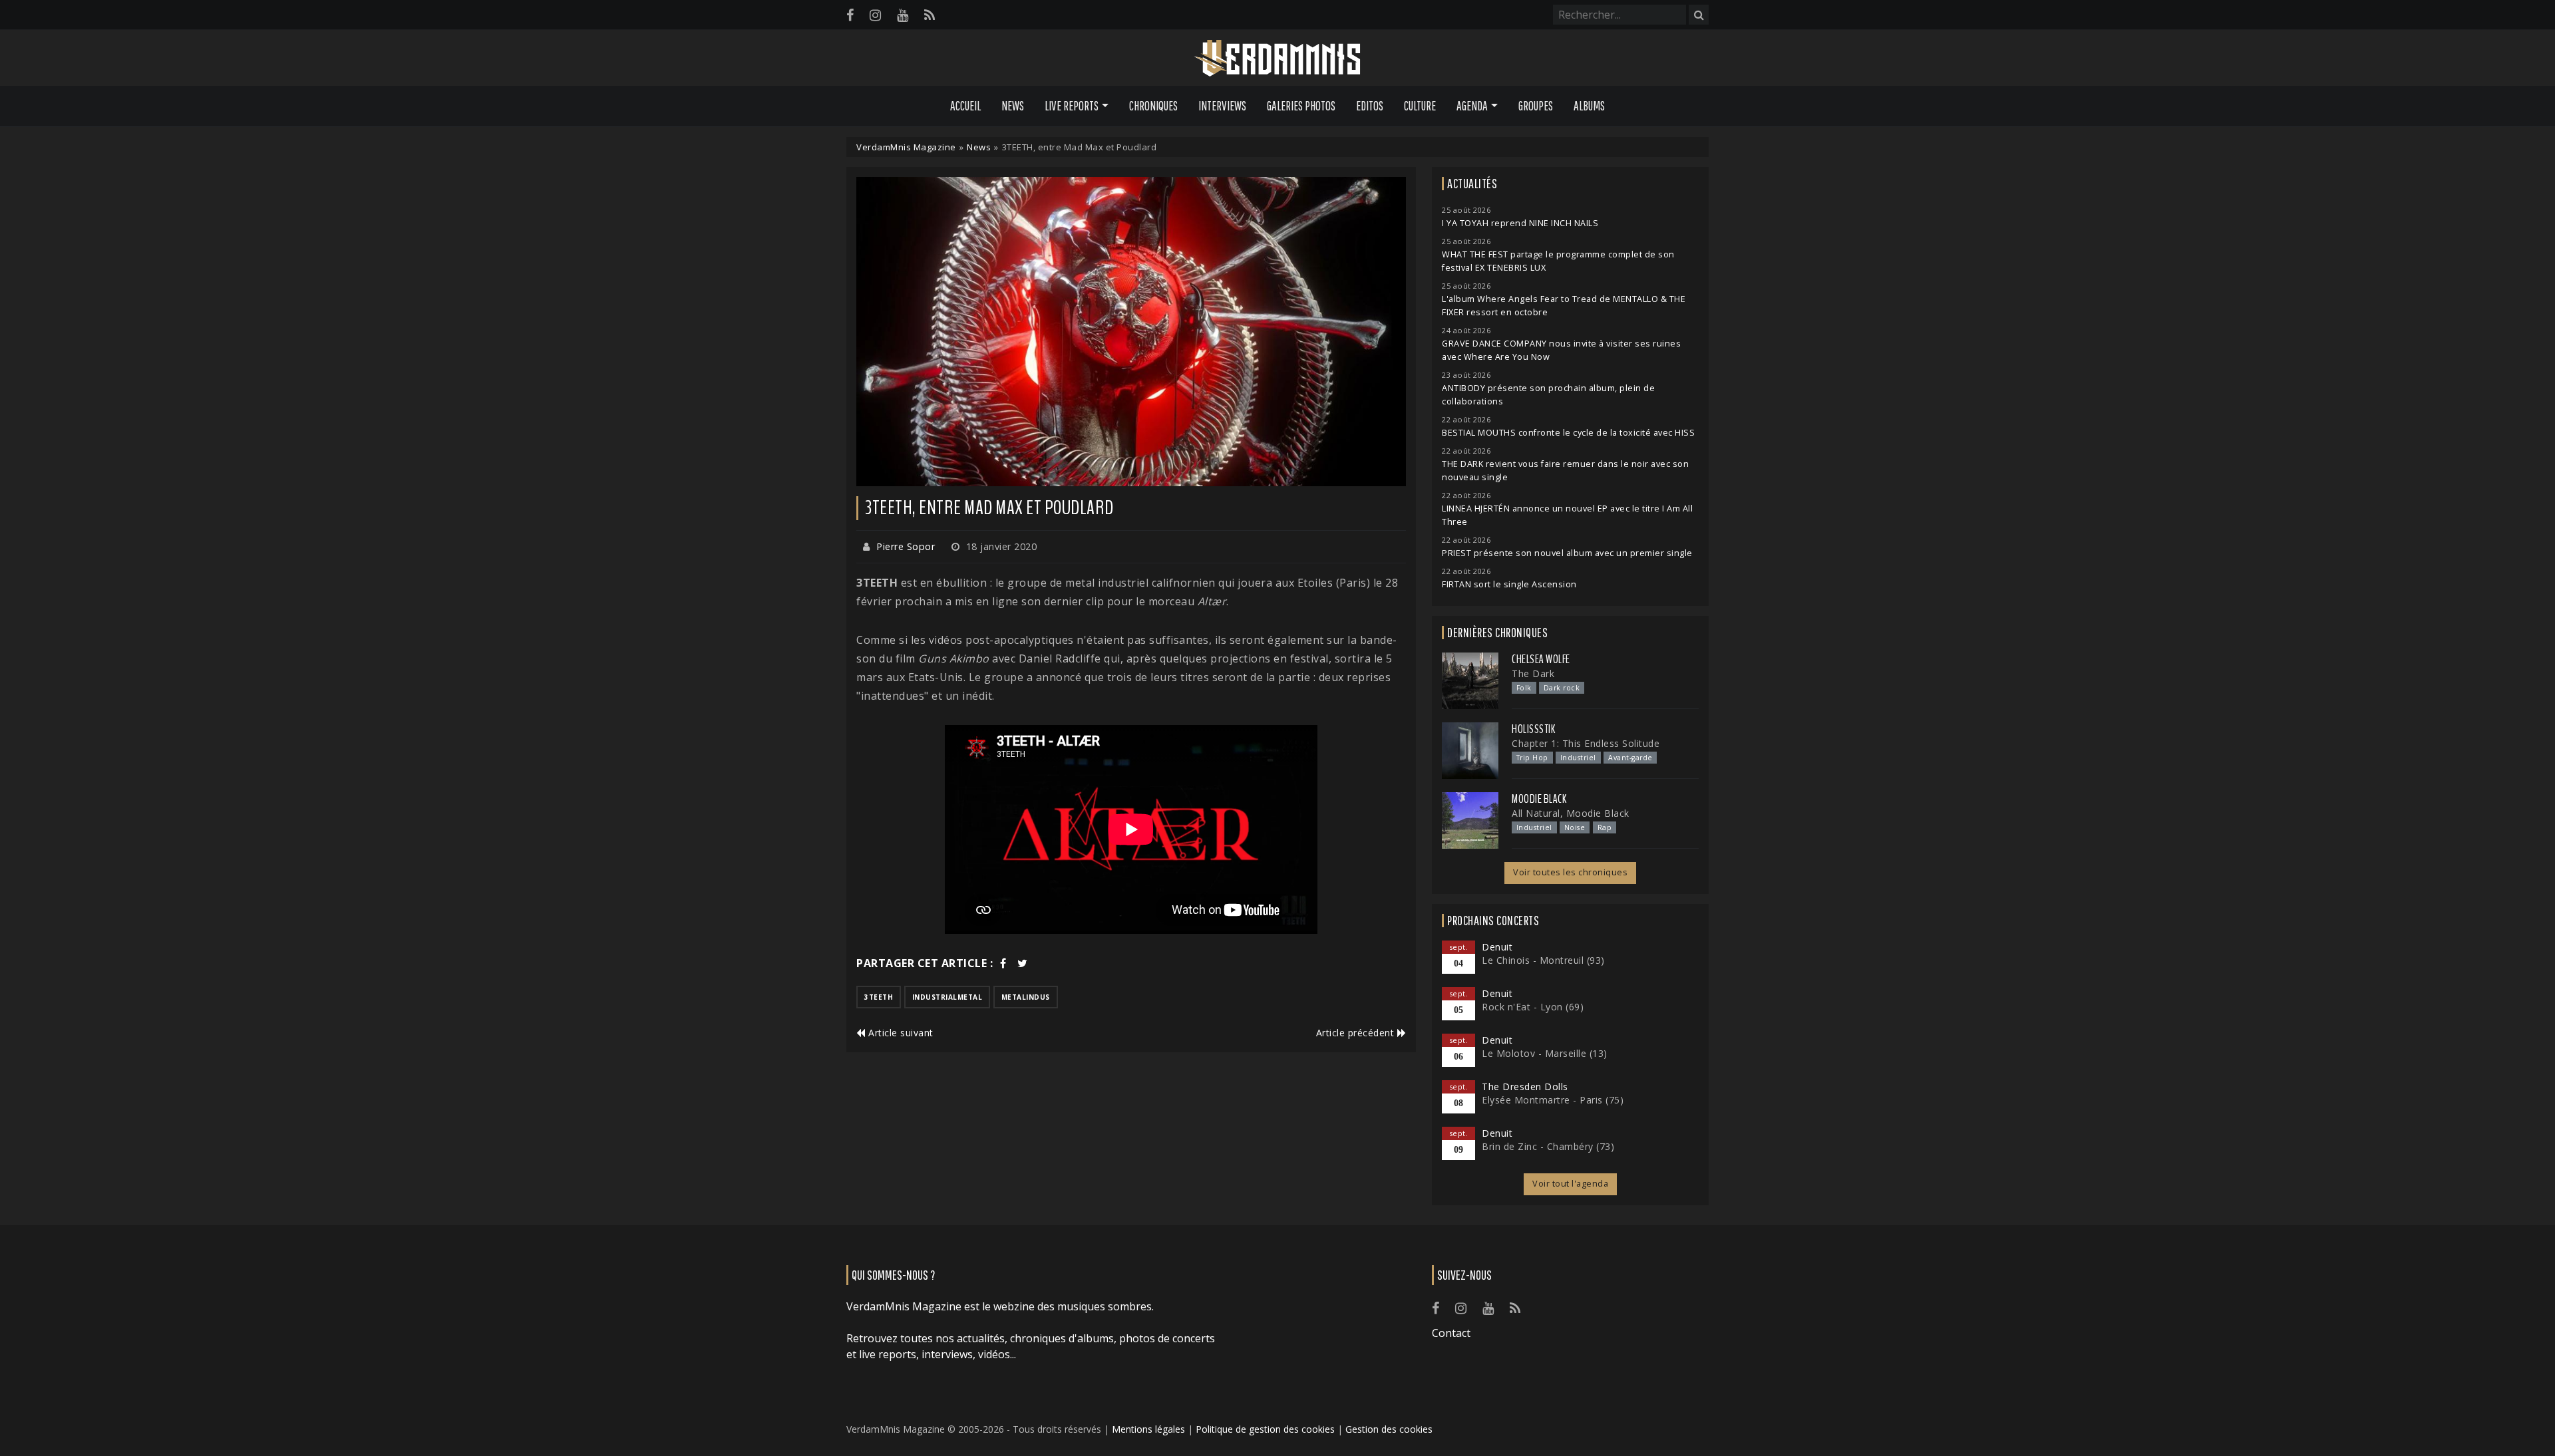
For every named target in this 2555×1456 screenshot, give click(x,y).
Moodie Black (1539, 799)
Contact (1451, 1333)
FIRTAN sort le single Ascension (1509, 584)
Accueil (965, 106)
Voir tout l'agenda (1570, 1184)
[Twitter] (1023, 963)
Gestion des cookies (1389, 1429)
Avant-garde (1630, 758)
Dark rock (1562, 688)
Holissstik (1533, 729)
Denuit (1497, 947)
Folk (1524, 688)
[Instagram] (875, 15)
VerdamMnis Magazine (906, 147)
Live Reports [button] (1072, 106)
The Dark (1533, 673)
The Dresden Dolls (1525, 1087)
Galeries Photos (1301, 106)
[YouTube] (903, 15)
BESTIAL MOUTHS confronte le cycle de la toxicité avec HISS (1568, 433)
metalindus (1026, 997)
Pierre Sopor (906, 546)
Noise (1575, 827)
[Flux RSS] (930, 15)
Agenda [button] (1472, 106)
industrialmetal (947, 997)
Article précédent (1357, 1033)
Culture (1420, 106)
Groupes (1536, 106)
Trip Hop (1532, 758)
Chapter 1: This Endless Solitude (1586, 743)
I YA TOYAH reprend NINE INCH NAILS (1520, 223)
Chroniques (1153, 106)
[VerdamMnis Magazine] (1277, 59)
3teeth (879, 997)
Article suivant (900, 1033)
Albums (1589, 106)
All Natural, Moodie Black (1571, 813)
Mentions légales (1148, 1429)
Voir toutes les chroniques (1570, 872)
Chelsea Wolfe (1541, 659)
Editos (1370, 106)
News (1013, 106)
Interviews (1222, 106)
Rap (1605, 827)
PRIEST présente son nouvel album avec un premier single (1567, 553)
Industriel (1578, 758)
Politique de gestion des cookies (1265, 1429)
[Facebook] (850, 15)
